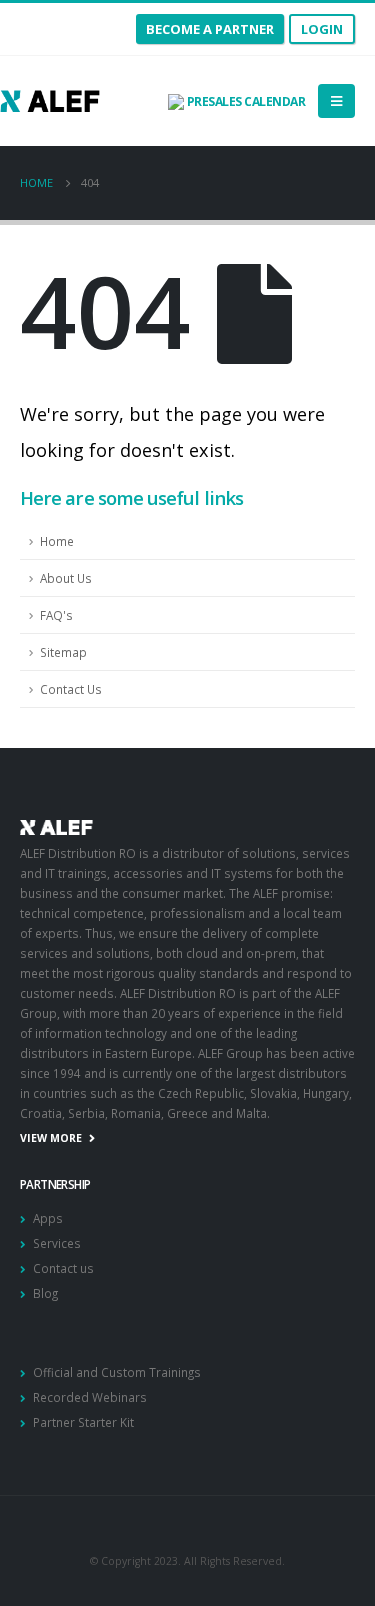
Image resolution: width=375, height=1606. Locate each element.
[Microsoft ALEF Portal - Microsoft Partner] (50, 100)
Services (57, 1243)
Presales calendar (244, 101)
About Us (66, 578)
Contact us (63, 1268)
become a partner (210, 29)
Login (322, 29)
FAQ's (56, 615)
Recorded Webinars (90, 1397)
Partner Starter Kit (83, 1422)
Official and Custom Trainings (117, 1372)
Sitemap (63, 652)
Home (57, 541)
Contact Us (71, 689)
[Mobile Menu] (336, 101)
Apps (48, 1218)
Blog (45, 1293)
